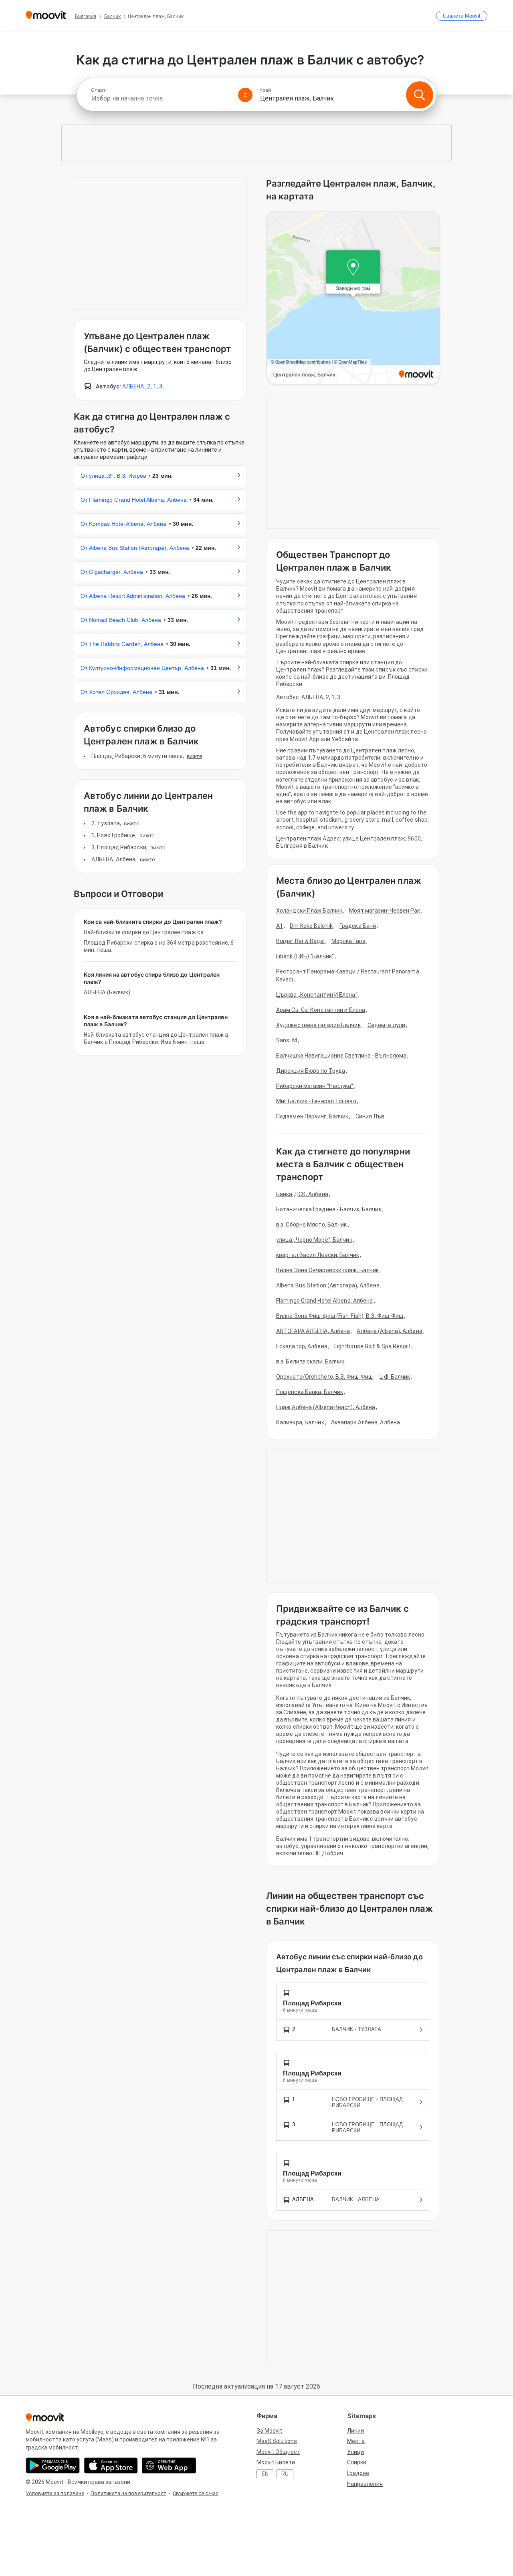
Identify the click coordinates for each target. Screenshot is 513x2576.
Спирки (357, 2462)
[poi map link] (353, 298)
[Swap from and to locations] (245, 95)
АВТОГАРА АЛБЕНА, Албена (313, 1331)
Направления (365, 2484)
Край (265, 90)
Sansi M (287, 1040)
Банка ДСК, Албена (302, 1194)
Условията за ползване (55, 2493)
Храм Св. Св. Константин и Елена (321, 1010)
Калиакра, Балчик (300, 1422)
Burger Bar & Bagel (300, 941)
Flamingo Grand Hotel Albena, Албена (325, 1301)
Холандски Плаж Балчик (309, 911)
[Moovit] (46, 16)
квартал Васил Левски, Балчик (318, 1255)
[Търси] (420, 95)
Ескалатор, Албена (302, 1346)
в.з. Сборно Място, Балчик (312, 1225)
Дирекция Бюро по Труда (311, 1071)
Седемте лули (386, 1025)
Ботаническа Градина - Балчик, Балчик (329, 1209)
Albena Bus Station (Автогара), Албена (328, 1285)
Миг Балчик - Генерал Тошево (316, 1101)
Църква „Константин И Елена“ (317, 995)
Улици (355, 2452)
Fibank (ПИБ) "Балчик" (305, 956)
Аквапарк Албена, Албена (366, 1422)
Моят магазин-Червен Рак (385, 911)
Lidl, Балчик (395, 1377)
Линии (355, 2431)
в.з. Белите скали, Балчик (310, 1361)
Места (356, 2441)
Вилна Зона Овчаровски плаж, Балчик (327, 1270)
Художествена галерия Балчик (318, 1025)
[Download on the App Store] (111, 2465)
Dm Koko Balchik (311, 926)
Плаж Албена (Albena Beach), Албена (326, 1407)
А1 (280, 926)
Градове (358, 2473)
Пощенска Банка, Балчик (310, 1392)
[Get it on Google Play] (53, 2465)
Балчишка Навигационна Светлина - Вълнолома (341, 1056)
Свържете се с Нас (196, 2493)
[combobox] (161, 98)
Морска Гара (348, 941)
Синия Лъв (370, 1116)
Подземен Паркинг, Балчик (312, 1116)
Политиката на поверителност (128, 2493)
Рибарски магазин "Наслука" (315, 1086)
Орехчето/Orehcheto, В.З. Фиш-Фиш (324, 1377)
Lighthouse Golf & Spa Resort (373, 1346)
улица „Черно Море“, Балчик (314, 1240)
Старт (98, 90)
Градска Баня (358, 926)
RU (285, 2474)
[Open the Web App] (169, 2465)
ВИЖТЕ (195, 756)
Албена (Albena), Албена (389, 1331)
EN (265, 2474)
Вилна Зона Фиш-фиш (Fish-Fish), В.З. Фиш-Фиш (340, 1316)
